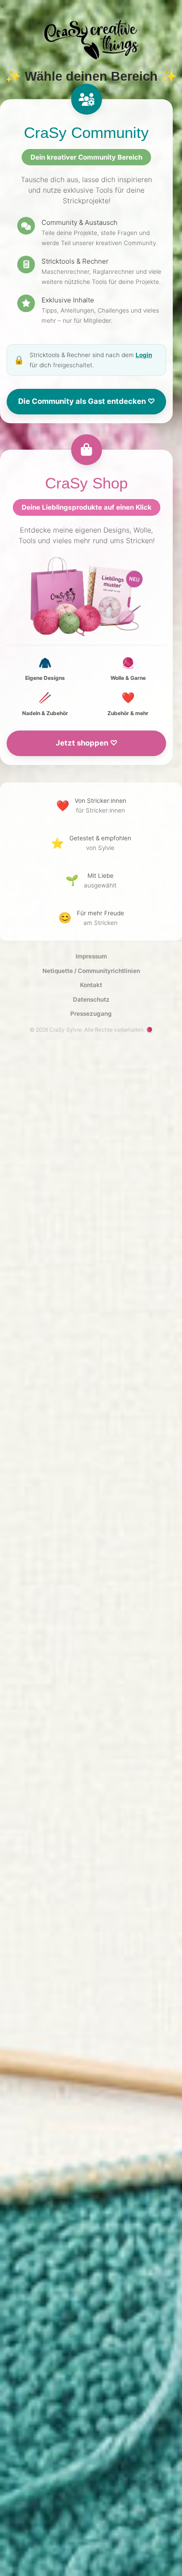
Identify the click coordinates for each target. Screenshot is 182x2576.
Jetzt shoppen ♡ (87, 743)
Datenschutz (91, 999)
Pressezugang (91, 1014)
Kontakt (91, 985)
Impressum (91, 956)
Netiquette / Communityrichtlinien (91, 971)
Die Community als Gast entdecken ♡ (87, 401)
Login (144, 355)
